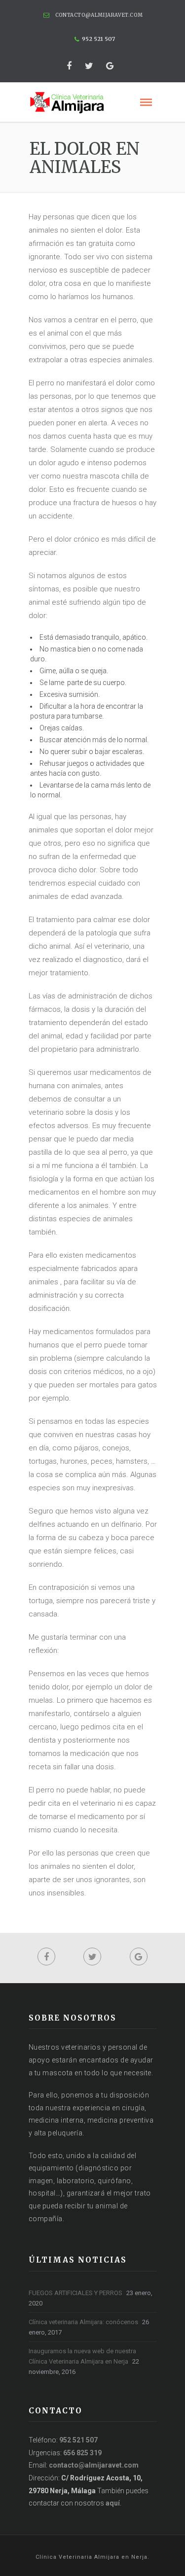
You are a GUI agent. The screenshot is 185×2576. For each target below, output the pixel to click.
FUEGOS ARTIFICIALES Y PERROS (75, 2293)
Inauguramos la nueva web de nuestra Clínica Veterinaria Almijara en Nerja (82, 2356)
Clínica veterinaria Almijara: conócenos (83, 2322)
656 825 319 (82, 2453)
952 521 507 (78, 2440)
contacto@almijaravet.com (99, 15)
